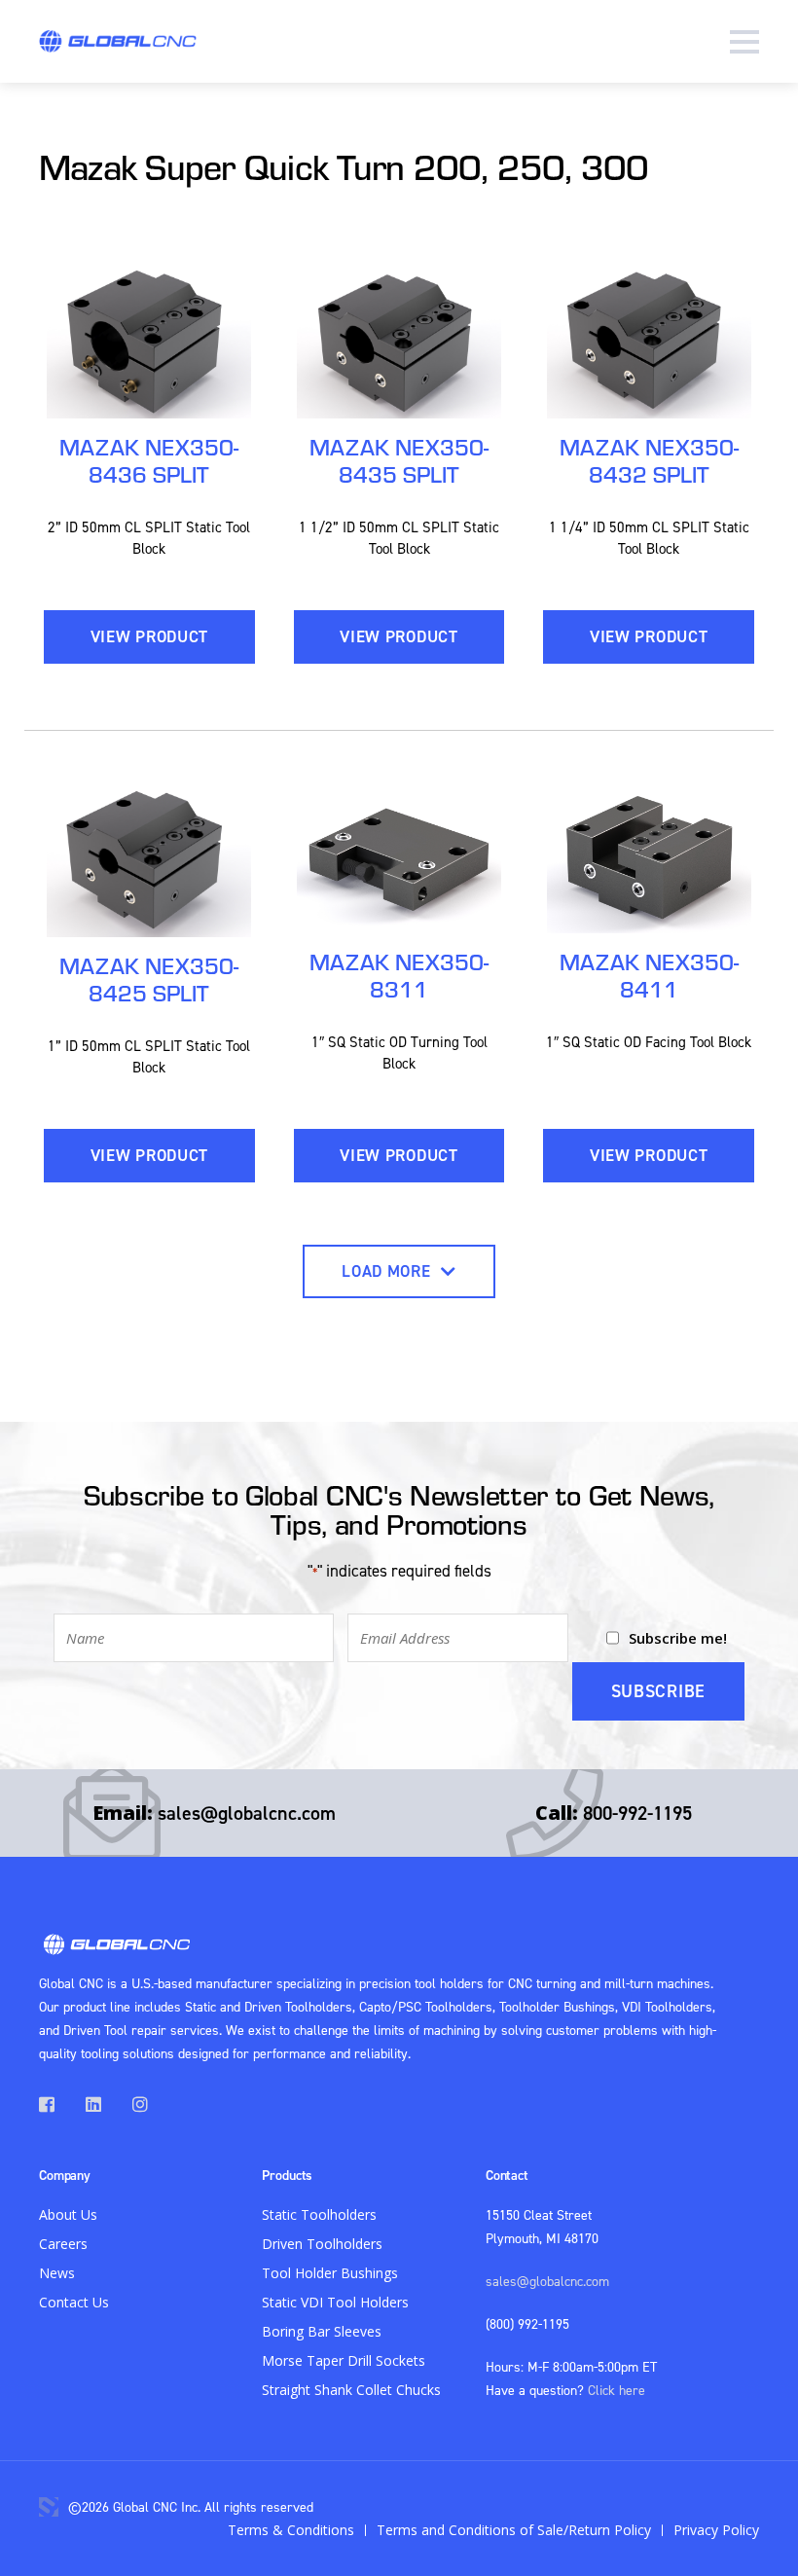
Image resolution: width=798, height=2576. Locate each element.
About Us (68, 2214)
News (57, 2273)
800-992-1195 (637, 1813)
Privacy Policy (716, 2530)
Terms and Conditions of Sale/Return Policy (514, 2530)
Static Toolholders (319, 2214)
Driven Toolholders (322, 2244)
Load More (388, 1271)
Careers (63, 2244)
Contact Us (74, 2302)
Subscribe (658, 1691)
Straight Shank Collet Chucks (351, 2390)
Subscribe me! (678, 1638)
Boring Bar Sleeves (322, 2331)
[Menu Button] (744, 41)
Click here (617, 2390)
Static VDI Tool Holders (335, 2302)
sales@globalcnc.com (247, 1813)
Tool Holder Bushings (330, 2273)
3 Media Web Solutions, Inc (49, 2507)
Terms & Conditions (291, 2530)
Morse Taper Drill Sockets (344, 2360)
